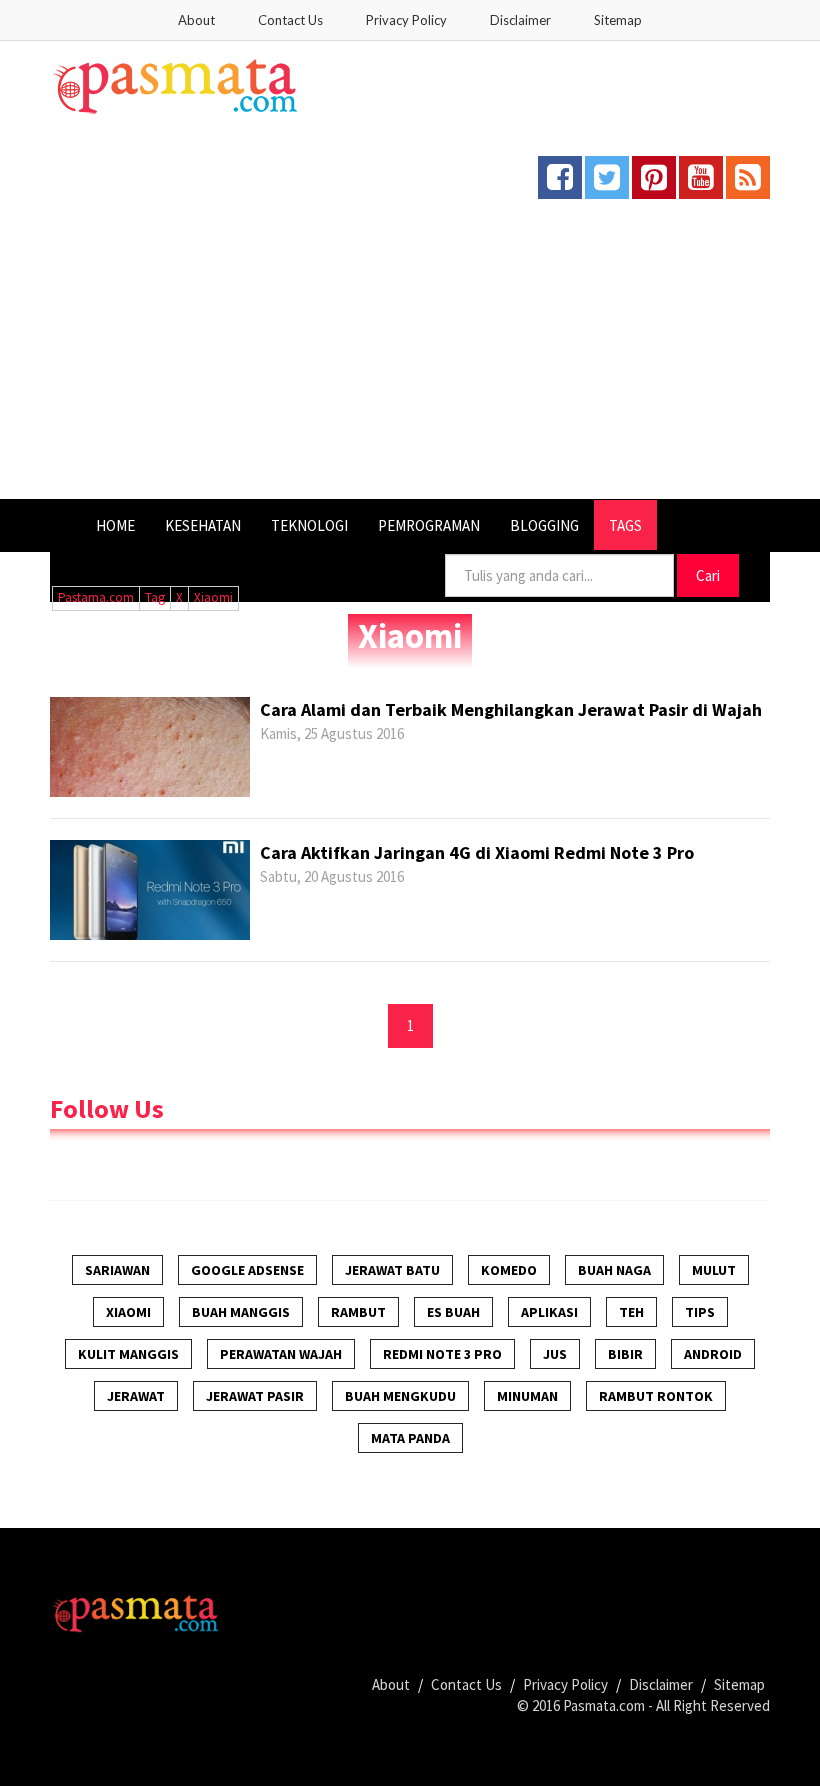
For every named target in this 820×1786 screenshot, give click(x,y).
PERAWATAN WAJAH (281, 1354)
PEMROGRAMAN (429, 525)
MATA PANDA (410, 1438)
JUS (555, 1354)
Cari (708, 575)
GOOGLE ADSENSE (247, 1270)
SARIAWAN (117, 1270)
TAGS (625, 525)
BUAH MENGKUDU (400, 1396)
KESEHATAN (203, 525)
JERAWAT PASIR (255, 1396)
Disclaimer (520, 20)
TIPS (700, 1312)
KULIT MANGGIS (128, 1354)
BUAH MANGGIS (241, 1312)
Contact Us (290, 20)
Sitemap (618, 20)
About (196, 20)
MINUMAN (527, 1396)
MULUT (714, 1270)
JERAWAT (136, 1396)
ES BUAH (453, 1312)
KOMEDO (509, 1270)
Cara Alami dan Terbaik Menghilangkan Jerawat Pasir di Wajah (511, 709)
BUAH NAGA (614, 1270)
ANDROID (713, 1354)
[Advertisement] (410, 349)
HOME (115, 525)
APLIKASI (549, 1312)
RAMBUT (358, 1312)
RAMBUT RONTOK (656, 1396)
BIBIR (625, 1354)
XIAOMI (128, 1312)
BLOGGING (544, 525)
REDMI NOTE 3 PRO (442, 1354)
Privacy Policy (406, 20)
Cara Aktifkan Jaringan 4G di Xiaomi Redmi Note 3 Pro (477, 852)
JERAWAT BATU (392, 1270)
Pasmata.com (604, 1705)
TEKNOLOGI (309, 525)
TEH (631, 1312)
